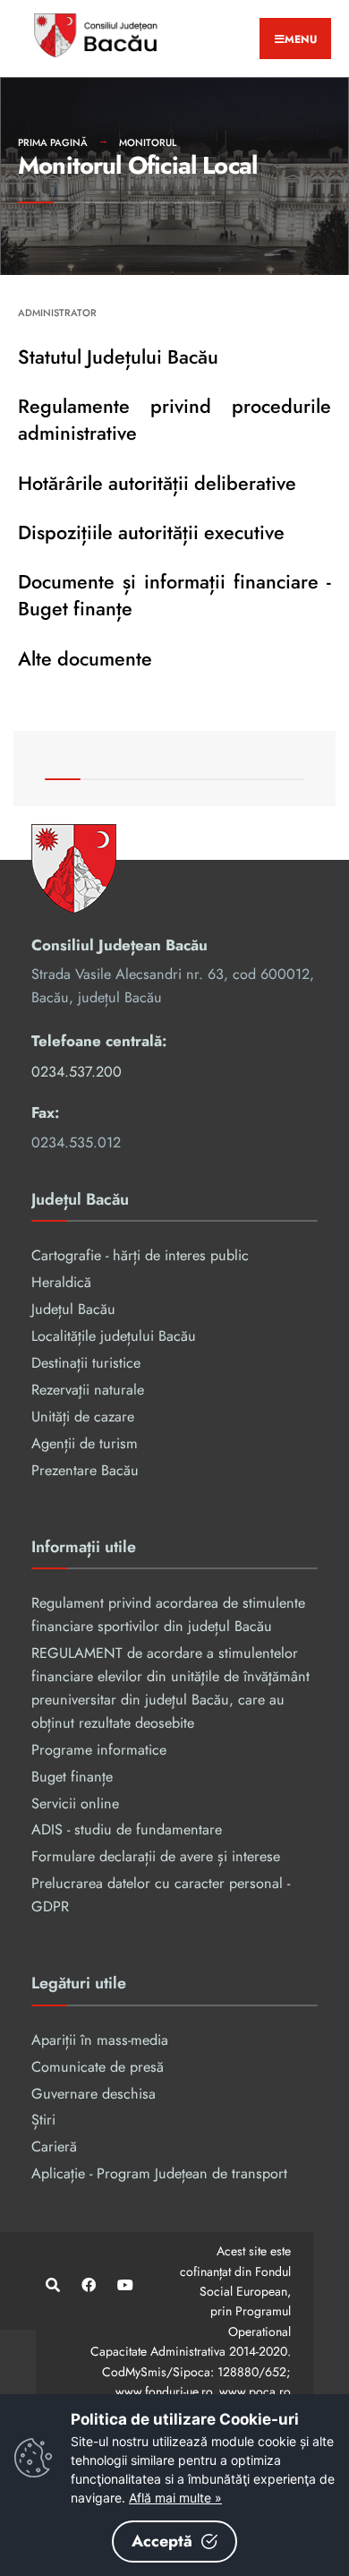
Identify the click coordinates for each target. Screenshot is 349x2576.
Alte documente (85, 659)
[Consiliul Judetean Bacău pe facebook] (87, 2284)
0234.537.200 (77, 1072)
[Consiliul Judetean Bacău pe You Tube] (123, 2284)
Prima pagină (53, 142)
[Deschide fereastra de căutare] (51, 2284)
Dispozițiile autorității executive (151, 532)
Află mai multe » (175, 2498)
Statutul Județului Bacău (118, 357)
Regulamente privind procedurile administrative (174, 420)
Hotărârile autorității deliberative (157, 483)
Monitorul (148, 142)
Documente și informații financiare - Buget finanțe (174, 595)
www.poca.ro (255, 2391)
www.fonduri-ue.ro (164, 2391)
